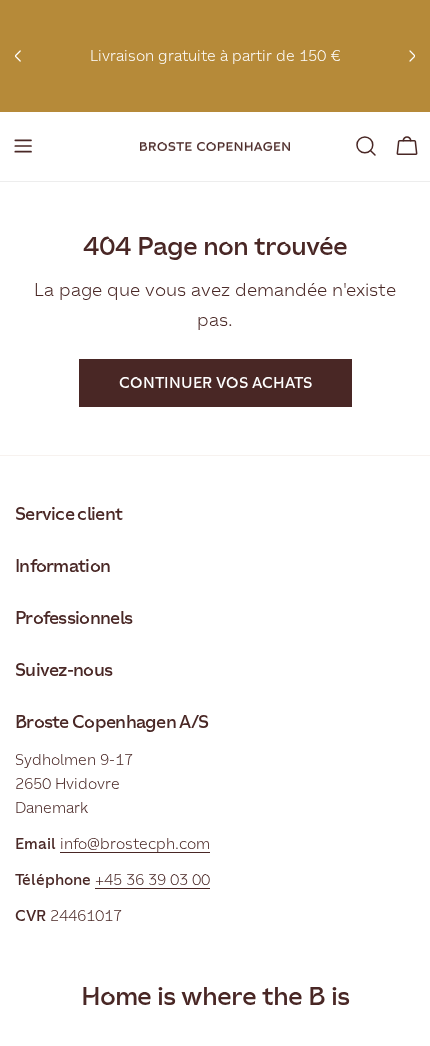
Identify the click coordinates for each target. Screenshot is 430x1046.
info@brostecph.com (135, 843)
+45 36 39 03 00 (152, 879)
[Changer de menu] (23, 146)
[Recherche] (366, 146)
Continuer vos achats (215, 382)
